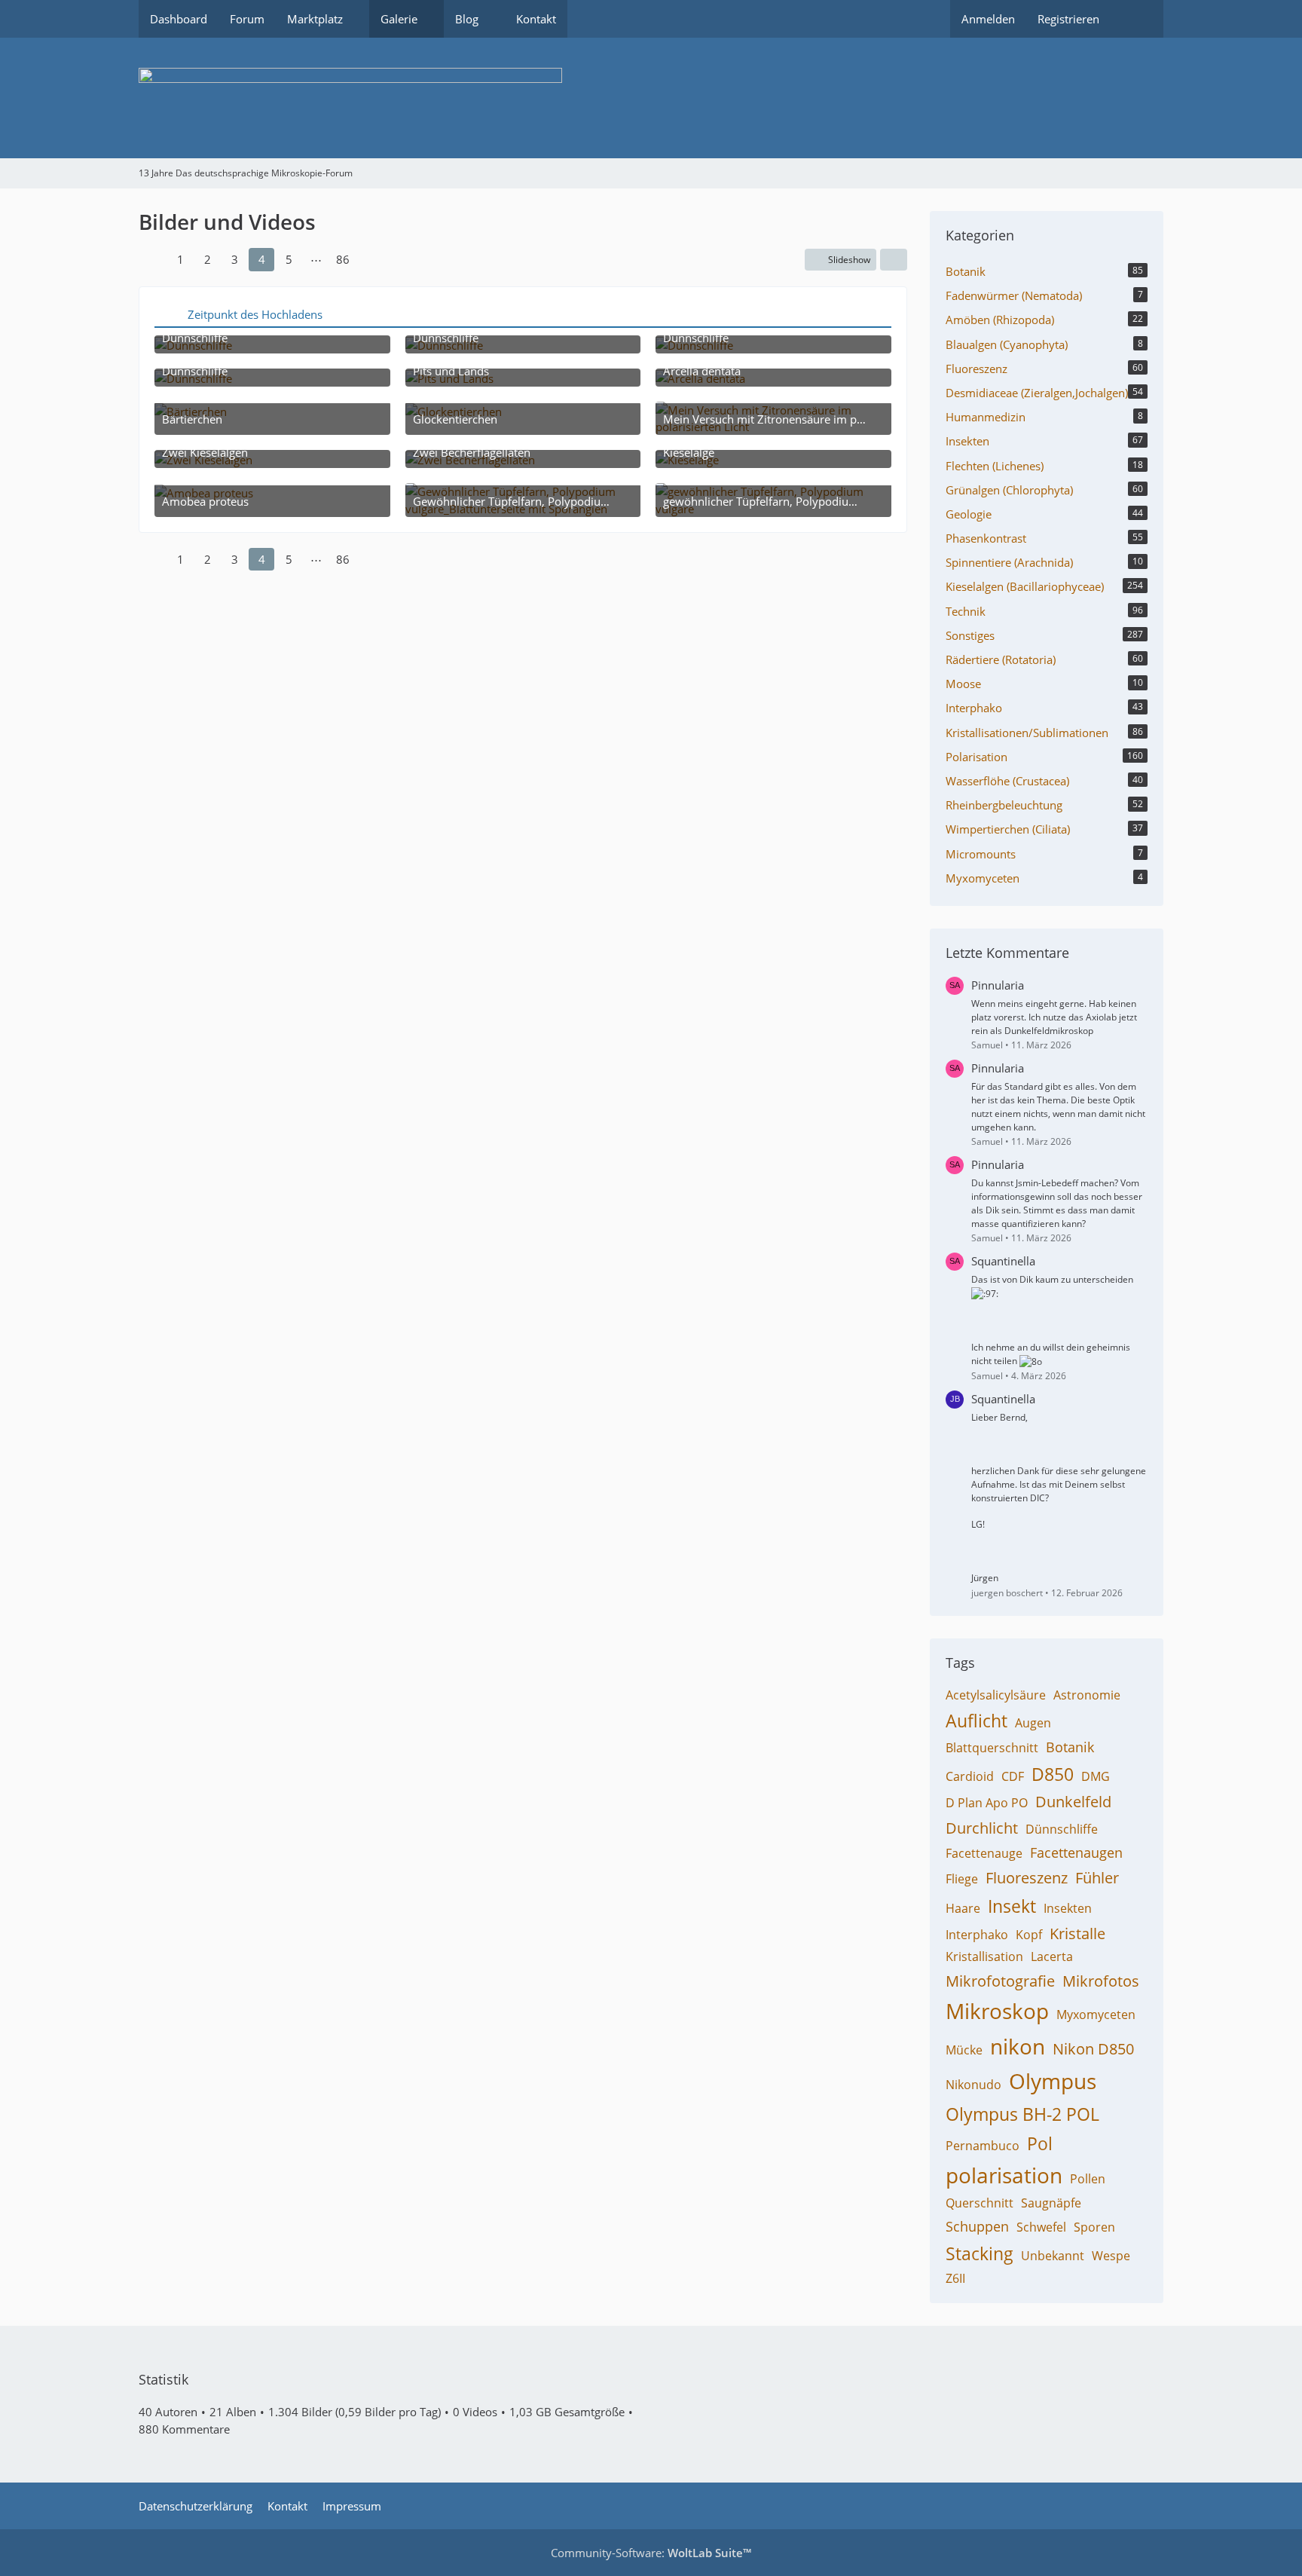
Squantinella (1003, 1261)
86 (343, 259)
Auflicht (976, 1721)
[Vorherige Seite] (152, 259)
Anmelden (988, 19)
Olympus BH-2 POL (1022, 2114)
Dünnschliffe (1062, 1829)
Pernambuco (983, 2146)
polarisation (1004, 2175)
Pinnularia (998, 985)
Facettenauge (984, 1853)
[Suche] (1137, 19)
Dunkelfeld (1073, 1802)
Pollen (1088, 2179)
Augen (1033, 1723)
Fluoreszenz (1027, 1878)
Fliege (962, 1879)
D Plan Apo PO (987, 1803)
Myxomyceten (1096, 2015)
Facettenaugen (1076, 1852)
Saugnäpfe (1051, 2203)
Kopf (1029, 1935)
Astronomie (1087, 1695)
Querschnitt (980, 2203)
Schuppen (977, 2226)
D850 (1053, 1774)
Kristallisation (984, 1956)
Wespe (1111, 2256)
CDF (1013, 1776)
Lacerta (1052, 1956)
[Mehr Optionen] (894, 260)
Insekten (1068, 1908)
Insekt (1012, 1906)
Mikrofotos (1101, 1981)
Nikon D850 (1093, 2049)
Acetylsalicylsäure (996, 1695)
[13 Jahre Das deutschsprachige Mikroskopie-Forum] (651, 98)
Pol (1040, 2143)
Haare (963, 1908)
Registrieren (1068, 19)
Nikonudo (973, 2085)
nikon (1018, 2046)
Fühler (1097, 1878)
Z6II (955, 2278)
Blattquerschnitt (992, 1748)
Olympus (1053, 2081)
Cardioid (970, 1776)
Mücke (964, 2050)
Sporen (1094, 2227)
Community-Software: (651, 2553)
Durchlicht (982, 1828)
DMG (1096, 1776)
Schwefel (1041, 2227)
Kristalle (1077, 1934)
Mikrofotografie (1000, 1981)
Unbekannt (1053, 2256)
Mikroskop (997, 2011)
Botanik (1070, 1747)
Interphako (977, 1935)
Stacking (980, 2253)
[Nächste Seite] (371, 259)
